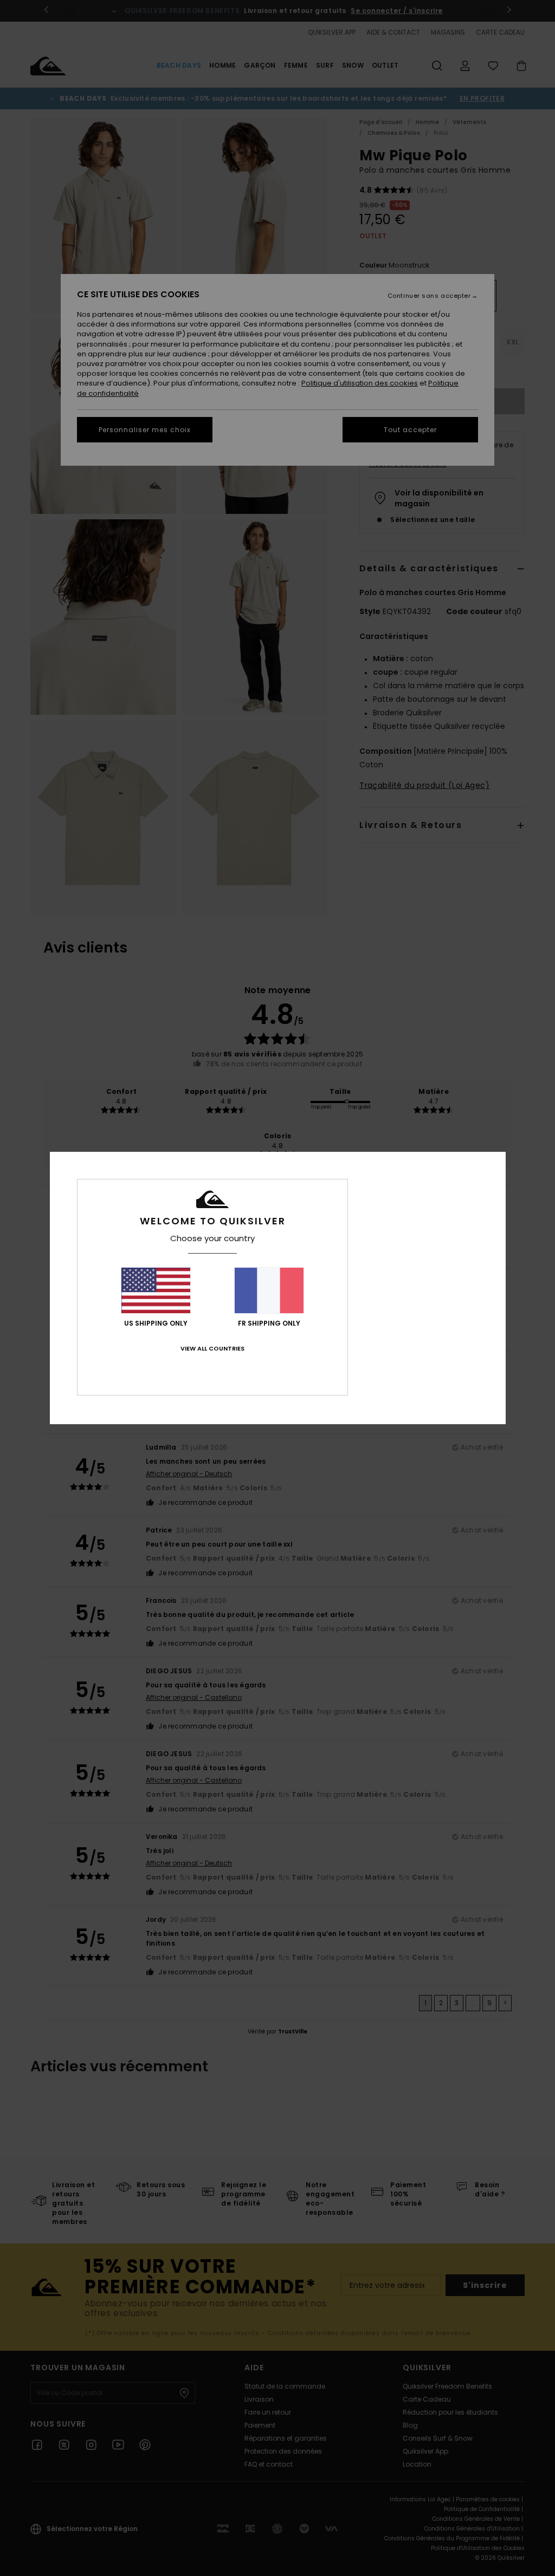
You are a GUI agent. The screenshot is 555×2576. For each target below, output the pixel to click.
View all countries (212, 1348)
